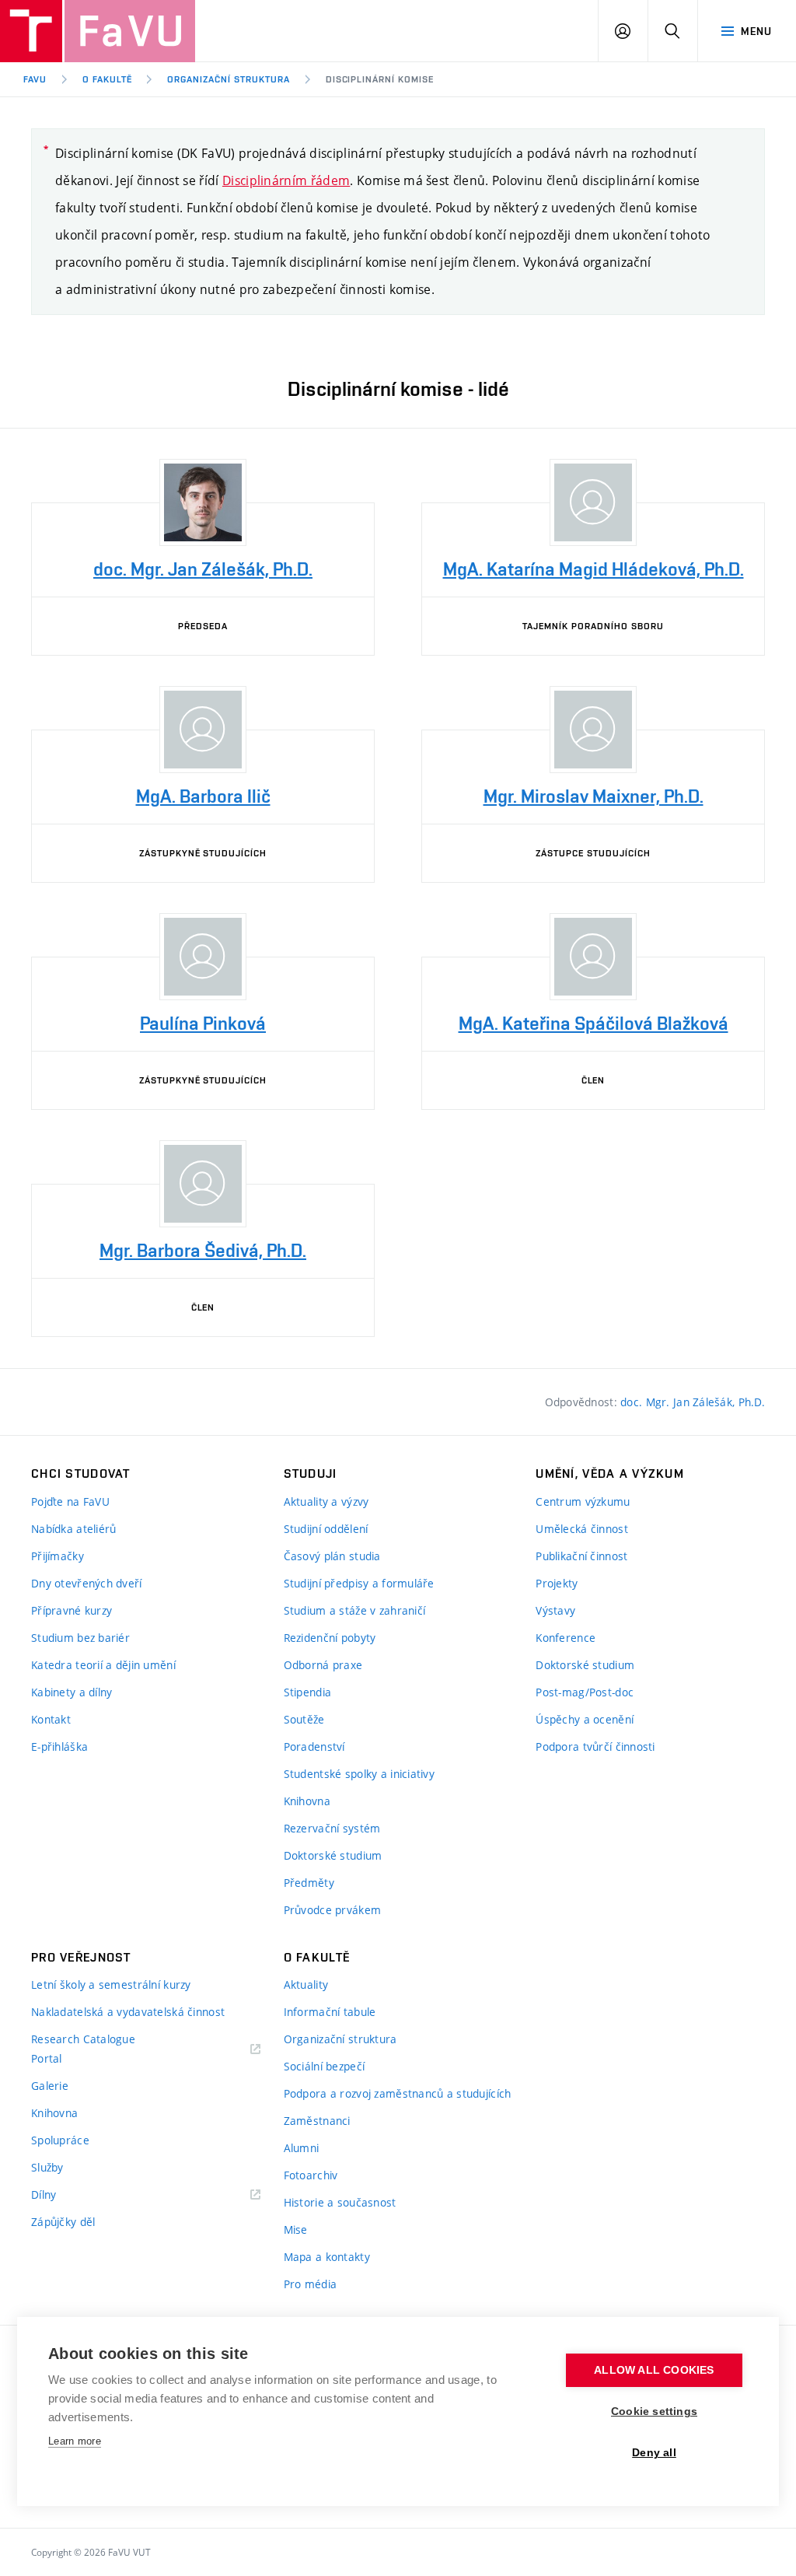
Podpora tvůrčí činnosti (595, 1746)
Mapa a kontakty (327, 2257)
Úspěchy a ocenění (585, 1719)
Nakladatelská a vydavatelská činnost (128, 2012)
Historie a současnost (340, 2202)
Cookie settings (654, 2411)
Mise (296, 2229)
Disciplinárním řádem (286, 180)
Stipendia (308, 1692)
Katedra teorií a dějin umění (103, 1665)
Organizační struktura (228, 79)
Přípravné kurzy (72, 1610)
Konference (566, 1638)
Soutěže (304, 1719)
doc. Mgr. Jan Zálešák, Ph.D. (693, 1402)
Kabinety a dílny (72, 1692)
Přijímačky (58, 1556)
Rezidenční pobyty (330, 1638)
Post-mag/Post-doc (585, 1692)
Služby (47, 2167)
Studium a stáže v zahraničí (355, 1610)
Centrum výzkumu (583, 1501)
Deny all (654, 2453)
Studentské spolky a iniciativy (359, 1774)
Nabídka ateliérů (73, 1529)
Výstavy (555, 1610)
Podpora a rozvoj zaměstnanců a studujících (398, 2093)
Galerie (50, 2086)
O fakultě (107, 79)
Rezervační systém (332, 1828)
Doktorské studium (333, 1855)
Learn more (75, 2441)
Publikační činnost (581, 1556)
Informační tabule (330, 2012)
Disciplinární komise (380, 79)
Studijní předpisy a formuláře (359, 1583)
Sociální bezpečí (324, 2066)
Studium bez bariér (80, 1638)
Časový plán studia (332, 1556)
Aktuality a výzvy (326, 1501)
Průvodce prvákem (332, 1910)
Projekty (557, 1583)
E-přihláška (59, 1746)
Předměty (309, 1883)
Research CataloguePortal (83, 2049)
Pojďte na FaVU (70, 1501)
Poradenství (314, 1746)
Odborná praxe (323, 1665)
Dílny (44, 2194)
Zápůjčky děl (63, 2222)
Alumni (302, 2148)
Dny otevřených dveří (87, 1583)
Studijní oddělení (326, 1529)
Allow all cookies (654, 2370)
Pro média (311, 2284)
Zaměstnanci (317, 2121)
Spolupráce (60, 2140)
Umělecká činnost (581, 1529)
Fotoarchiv (311, 2175)
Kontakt (51, 1719)
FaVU (35, 79)
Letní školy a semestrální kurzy (111, 1984)
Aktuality (306, 1984)
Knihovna (307, 1801)
